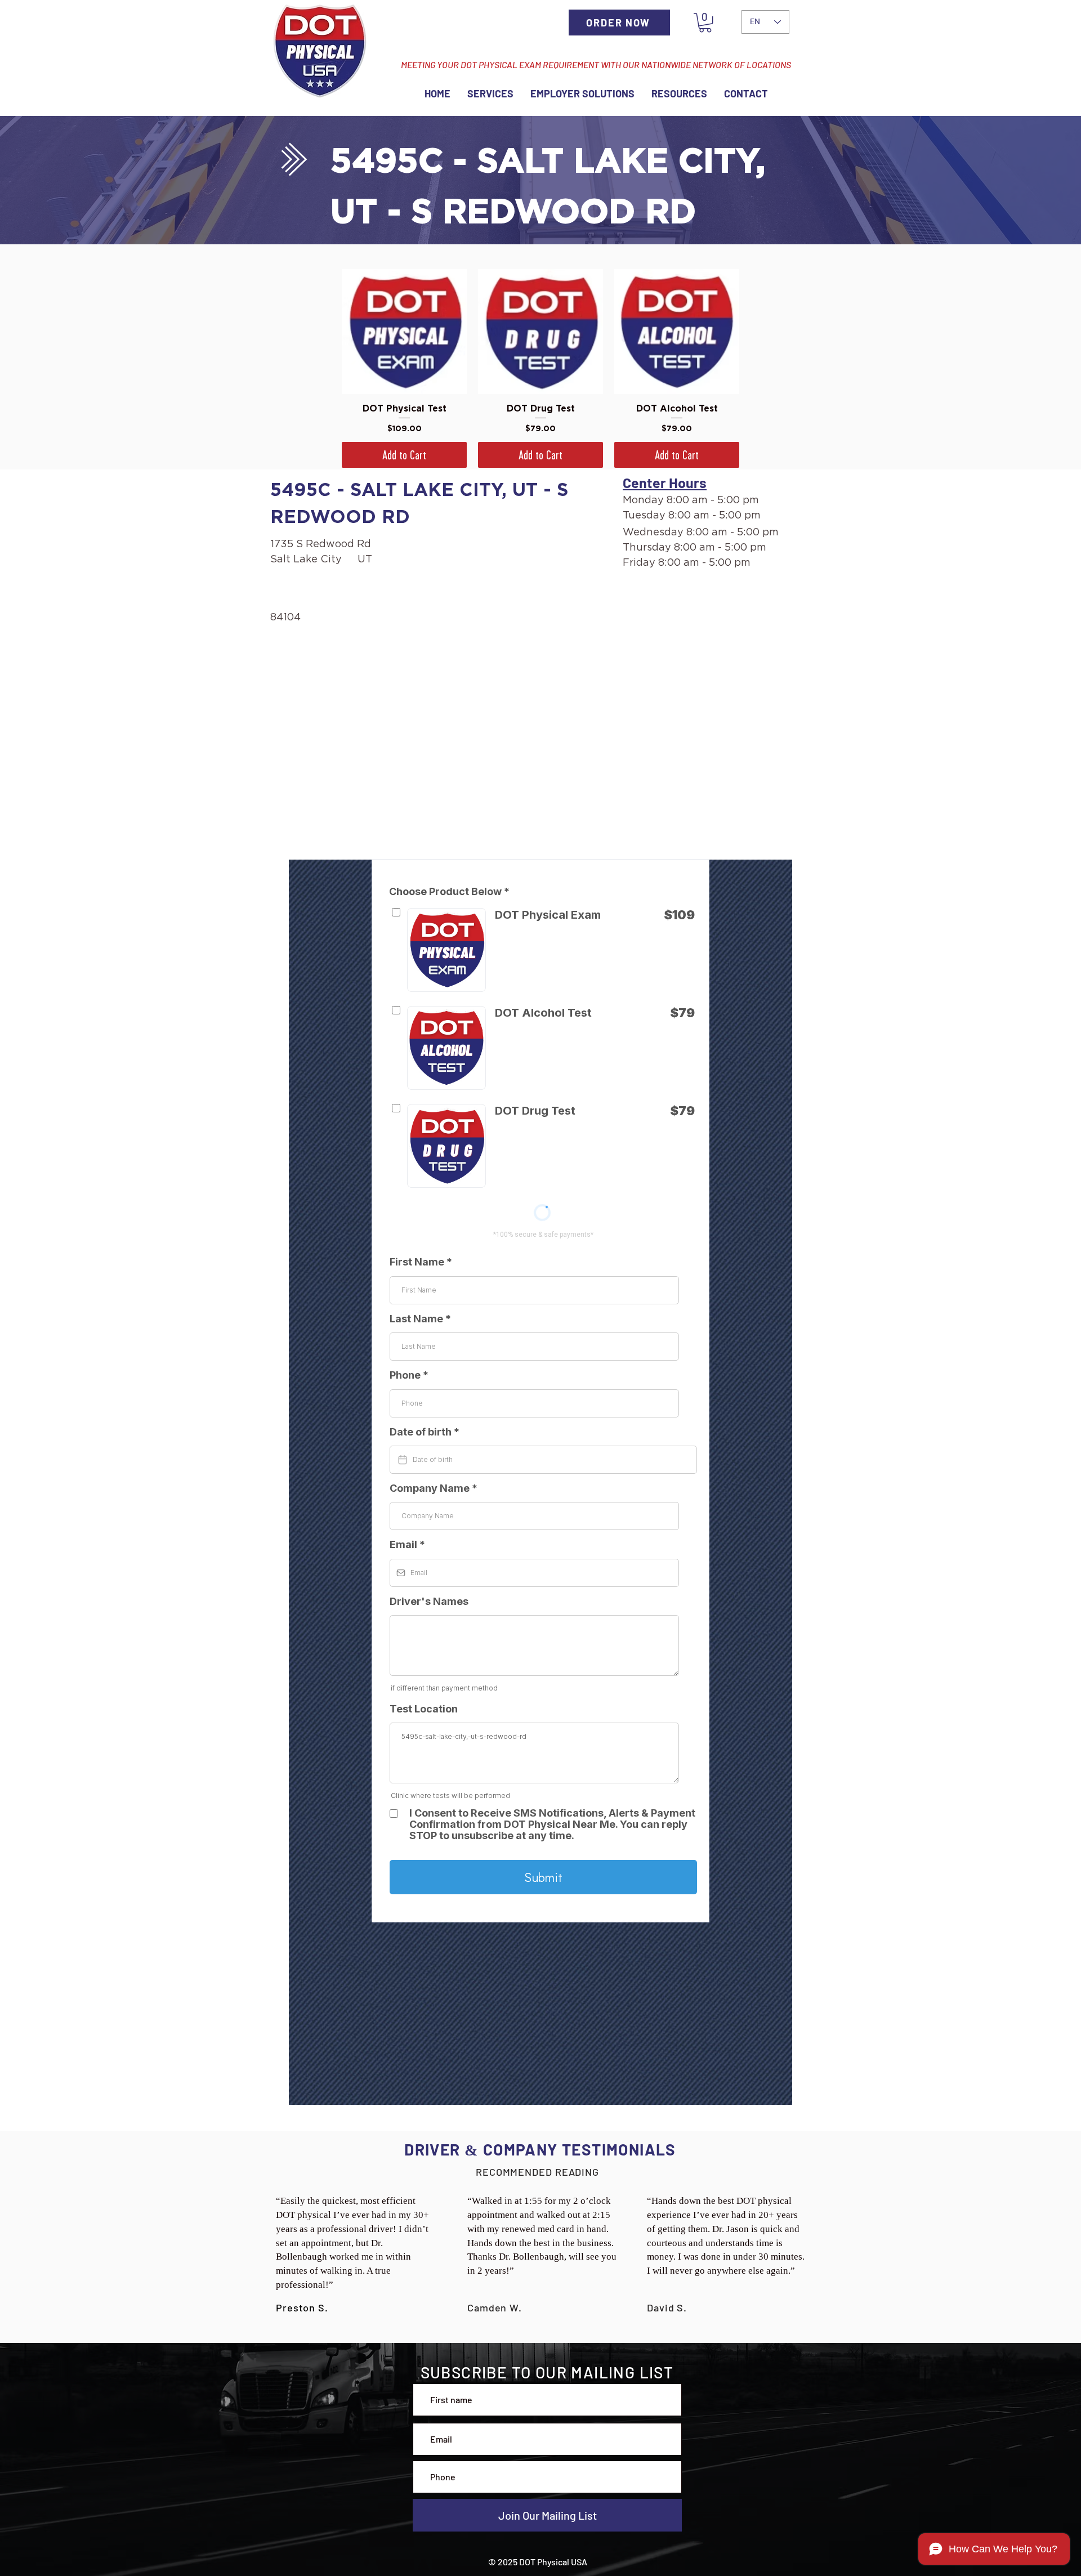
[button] (705, 23)
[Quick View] (404, 332)
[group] (540, 368)
